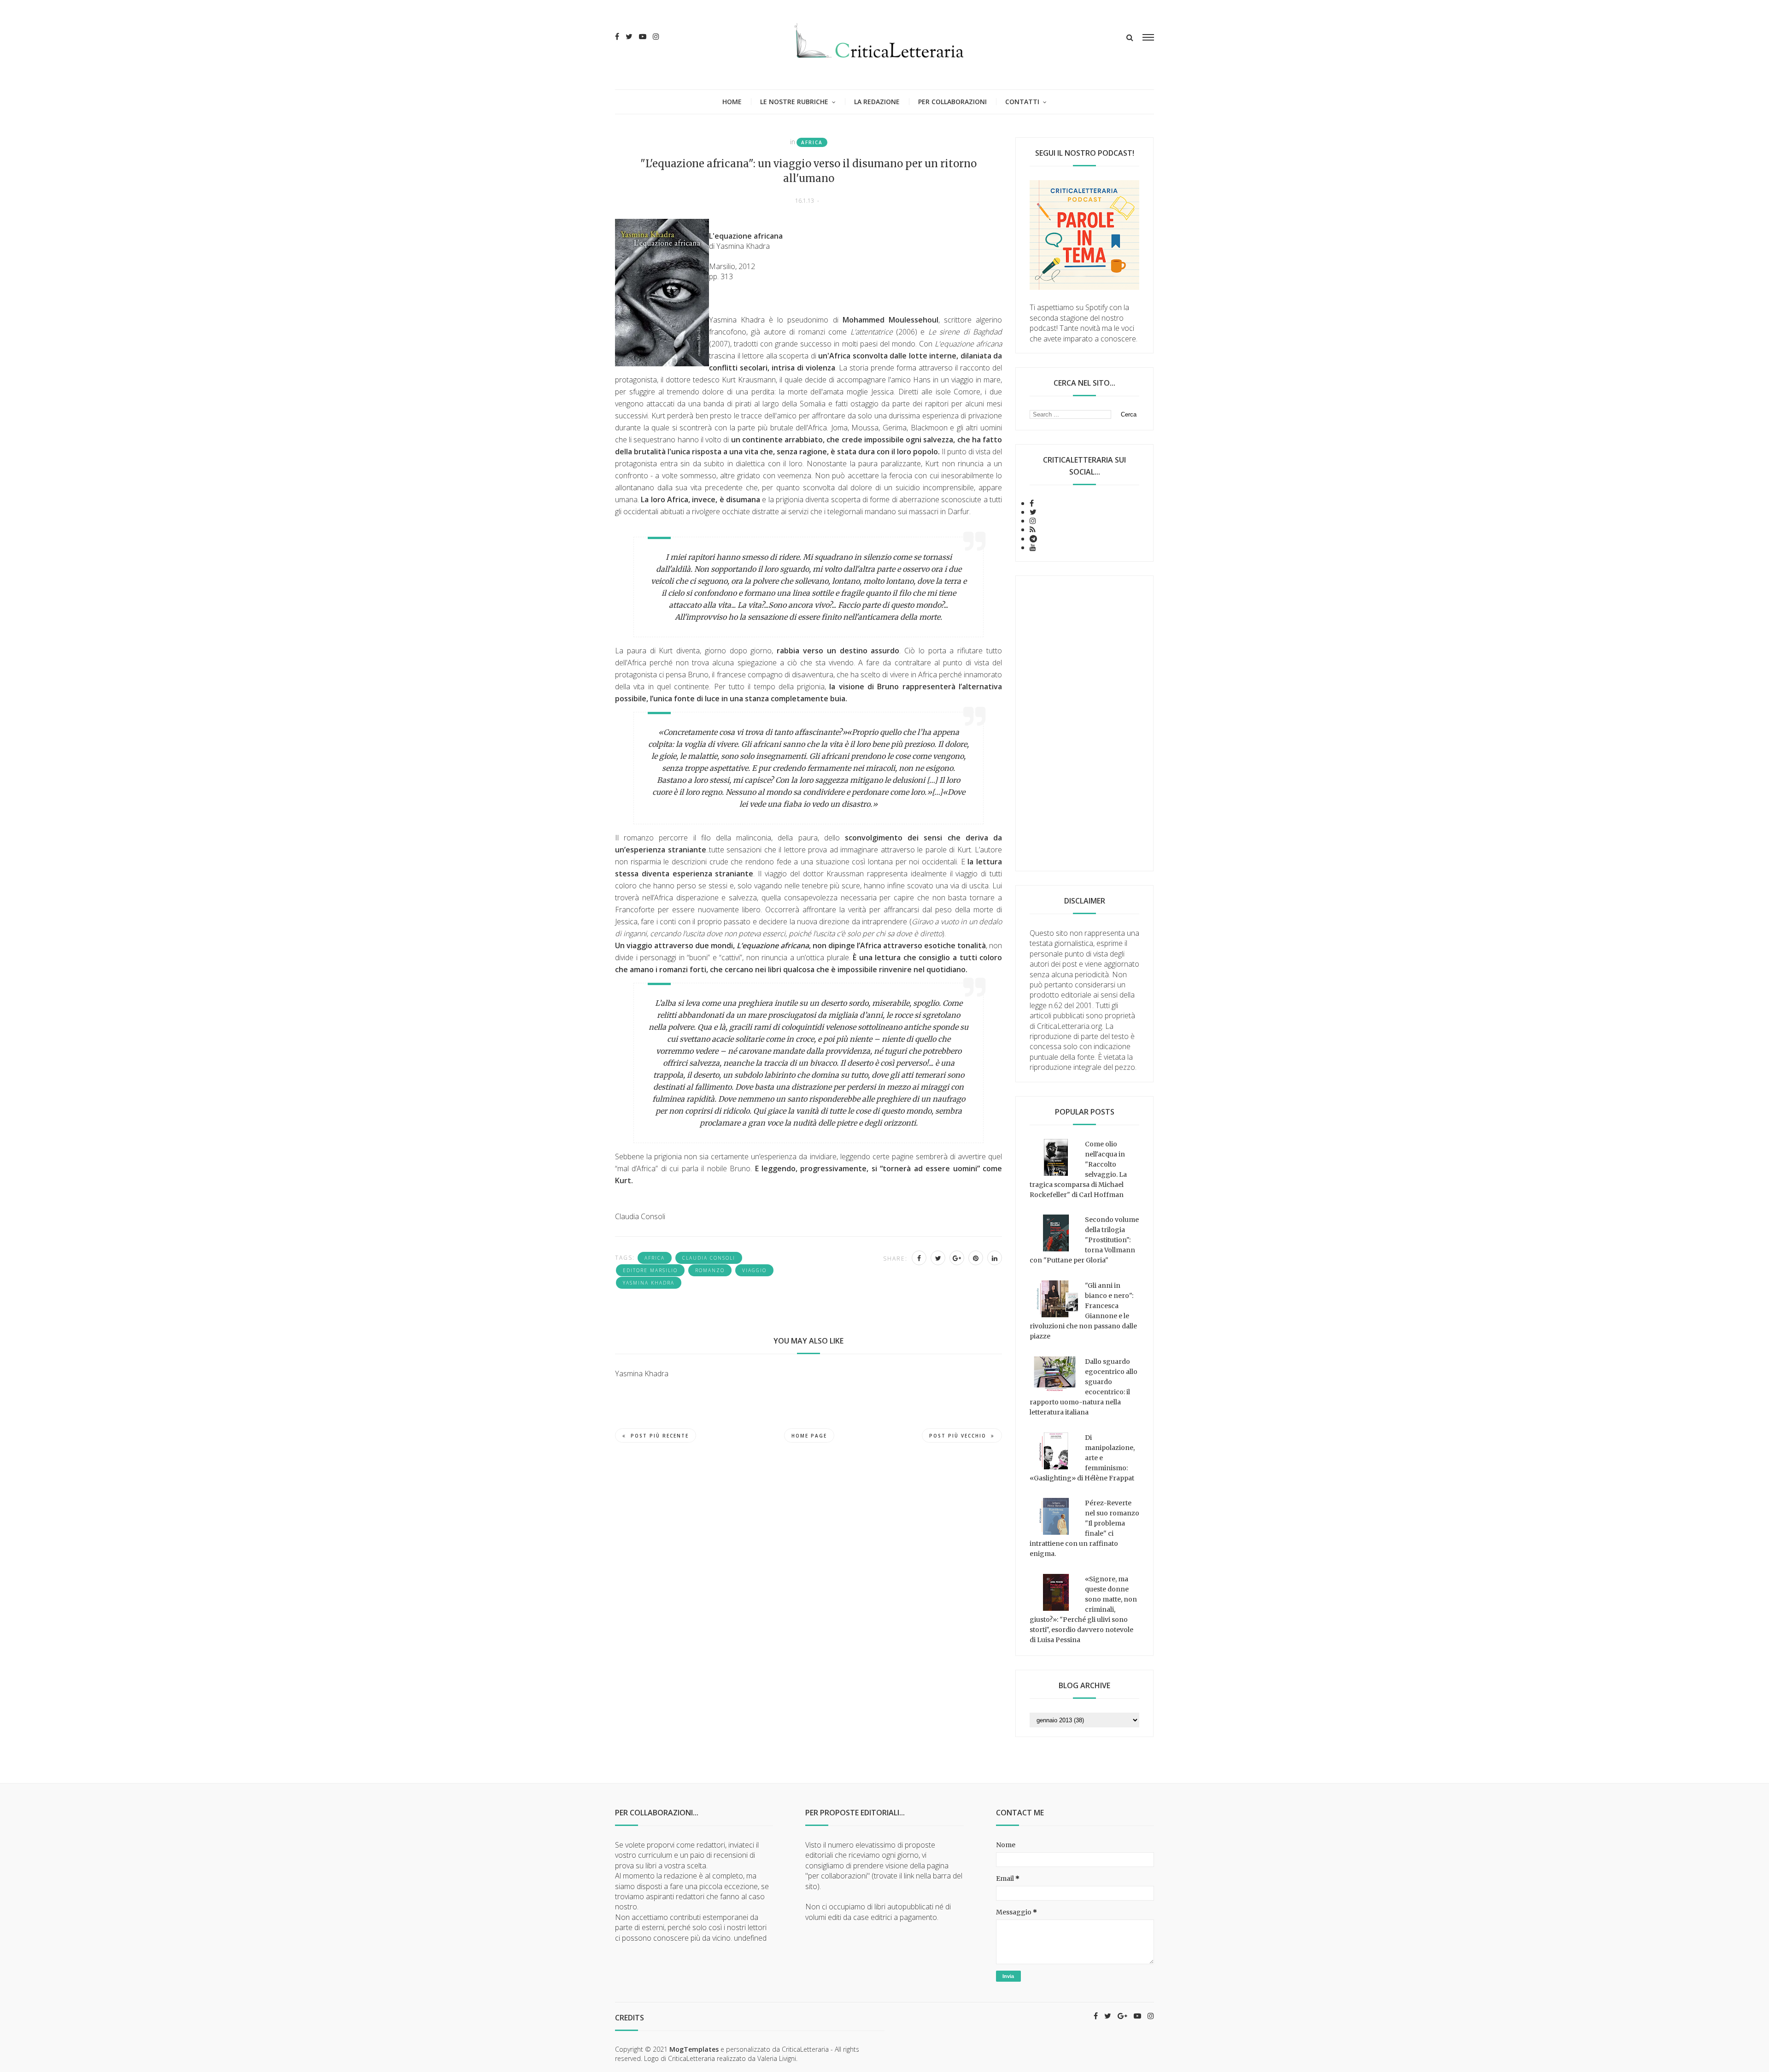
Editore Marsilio (650, 1270)
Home (732, 102)
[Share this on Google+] (957, 1258)
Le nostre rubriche (794, 102)
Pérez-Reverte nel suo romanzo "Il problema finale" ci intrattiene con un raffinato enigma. (1084, 1528)
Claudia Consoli (709, 1258)
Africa (812, 142)
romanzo (710, 1270)
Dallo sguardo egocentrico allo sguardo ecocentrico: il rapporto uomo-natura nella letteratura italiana (1084, 1387)
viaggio (754, 1270)
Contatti (1022, 102)
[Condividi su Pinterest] (976, 1258)
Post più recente (660, 1436)
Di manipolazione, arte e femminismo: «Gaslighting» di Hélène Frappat (1082, 1458)
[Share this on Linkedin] (995, 1258)
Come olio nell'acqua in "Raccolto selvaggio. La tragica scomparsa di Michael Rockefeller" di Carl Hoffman (1078, 1169)
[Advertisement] (1084, 723)
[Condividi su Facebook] (919, 1258)
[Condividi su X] (938, 1258)
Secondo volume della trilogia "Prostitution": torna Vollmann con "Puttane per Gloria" (1084, 1240)
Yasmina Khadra (649, 1283)
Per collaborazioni (952, 102)
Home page (809, 1436)
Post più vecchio (958, 1436)
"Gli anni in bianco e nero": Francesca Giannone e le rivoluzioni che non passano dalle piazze (1083, 1311)
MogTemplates (694, 2049)
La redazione (877, 102)
